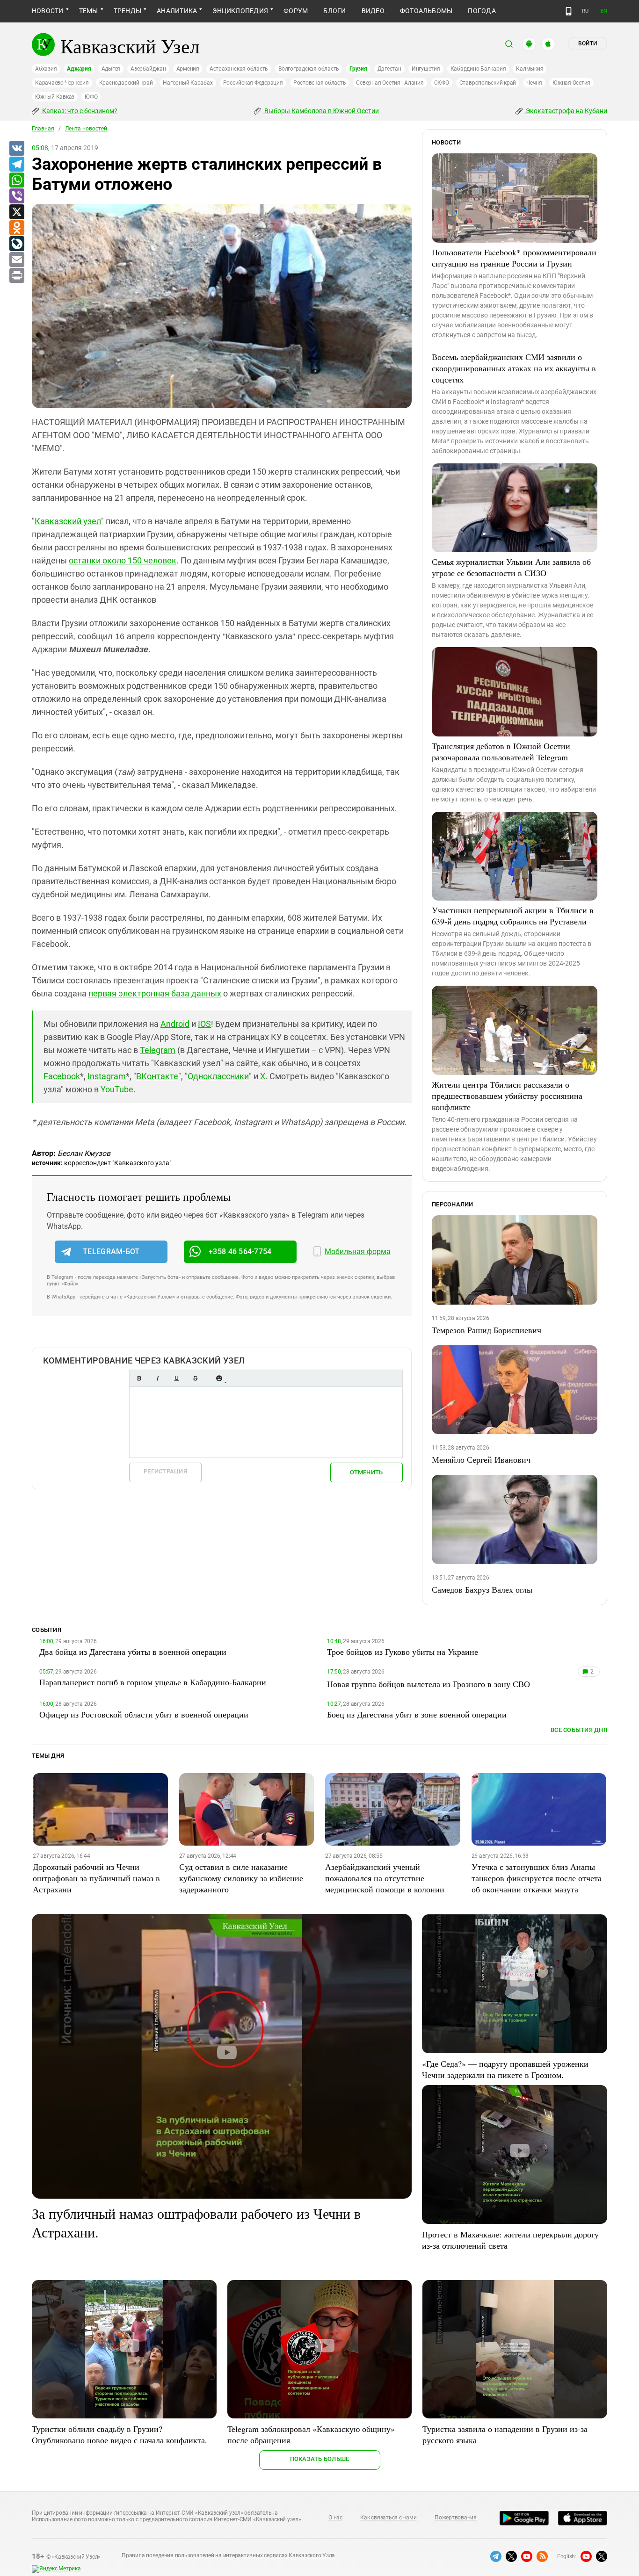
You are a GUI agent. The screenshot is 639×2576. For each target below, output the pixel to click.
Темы (89, 11)
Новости (48, 11)
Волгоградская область (309, 69)
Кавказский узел (68, 521)
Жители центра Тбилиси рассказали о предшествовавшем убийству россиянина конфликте (507, 1096)
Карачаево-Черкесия (62, 83)
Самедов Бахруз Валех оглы (482, 1589)
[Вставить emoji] (219, 1378)
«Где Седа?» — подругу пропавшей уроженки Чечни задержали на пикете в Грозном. (505, 2069)
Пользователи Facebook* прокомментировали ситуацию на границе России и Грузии (514, 258)
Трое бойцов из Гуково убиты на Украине (403, 1652)
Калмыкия (530, 69)
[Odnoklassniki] (16, 228)
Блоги (334, 11)
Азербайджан (148, 69)
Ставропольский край (488, 83)
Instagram (107, 1076)
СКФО (442, 83)
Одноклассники (218, 1076)
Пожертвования (456, 2518)
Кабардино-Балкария (478, 69)
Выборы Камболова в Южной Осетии (321, 111)
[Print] (16, 276)
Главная (43, 129)
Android (175, 1024)
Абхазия (46, 69)
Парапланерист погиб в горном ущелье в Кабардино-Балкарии (153, 1682)
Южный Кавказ (55, 97)
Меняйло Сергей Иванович (481, 1459)
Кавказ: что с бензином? (79, 111)
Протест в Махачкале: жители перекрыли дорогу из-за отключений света (510, 2240)
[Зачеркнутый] (195, 1378)
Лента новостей (86, 129)
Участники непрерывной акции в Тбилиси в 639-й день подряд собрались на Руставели (513, 916)
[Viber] (16, 196)
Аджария (79, 69)
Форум (296, 11)
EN (604, 11)
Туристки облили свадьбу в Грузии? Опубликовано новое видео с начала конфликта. (120, 2434)
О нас (335, 2518)
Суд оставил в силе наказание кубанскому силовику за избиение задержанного (241, 1878)
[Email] (16, 260)
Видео (373, 11)
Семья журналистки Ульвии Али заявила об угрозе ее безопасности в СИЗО (511, 567)
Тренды (127, 11)
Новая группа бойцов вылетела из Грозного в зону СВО (428, 1684)
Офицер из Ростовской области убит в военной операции (144, 1714)
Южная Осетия (571, 83)
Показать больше (320, 2459)
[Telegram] (16, 165)
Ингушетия (426, 69)
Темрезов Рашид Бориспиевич (487, 1330)
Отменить (366, 1472)
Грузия (358, 69)
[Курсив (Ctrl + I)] (158, 1378)
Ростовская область (320, 83)
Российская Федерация (253, 83)
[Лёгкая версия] (569, 11)
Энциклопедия (240, 11)
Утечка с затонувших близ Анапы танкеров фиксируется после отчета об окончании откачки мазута (537, 1878)
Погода (482, 11)
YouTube (117, 1089)
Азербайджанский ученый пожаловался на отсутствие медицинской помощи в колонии (385, 1878)
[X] (16, 212)
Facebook (62, 1076)
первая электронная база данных (155, 993)
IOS (204, 1024)
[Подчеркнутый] (176, 1378)
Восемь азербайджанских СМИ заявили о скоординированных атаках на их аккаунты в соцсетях (514, 368)
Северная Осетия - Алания (390, 83)
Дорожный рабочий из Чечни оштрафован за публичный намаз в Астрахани (96, 1878)
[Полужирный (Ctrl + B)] (139, 1378)
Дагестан (389, 69)
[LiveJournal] (16, 244)
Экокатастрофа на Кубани (566, 111)
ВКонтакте (157, 1076)
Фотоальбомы (426, 11)
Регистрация (165, 1471)
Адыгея (111, 69)
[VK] (16, 149)
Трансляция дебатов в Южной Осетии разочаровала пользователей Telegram (501, 751)
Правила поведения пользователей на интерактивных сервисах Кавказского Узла (228, 2555)
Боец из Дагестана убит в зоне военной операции (417, 1714)
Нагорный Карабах (188, 83)
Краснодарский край (126, 83)
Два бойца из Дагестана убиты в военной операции (133, 1652)
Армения (188, 69)
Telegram (158, 1050)
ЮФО (91, 97)
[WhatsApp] (16, 180)
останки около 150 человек (123, 560)
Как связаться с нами (388, 2518)
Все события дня (579, 1730)
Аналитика (177, 11)
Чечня (534, 83)
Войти (588, 43)
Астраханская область (239, 69)
